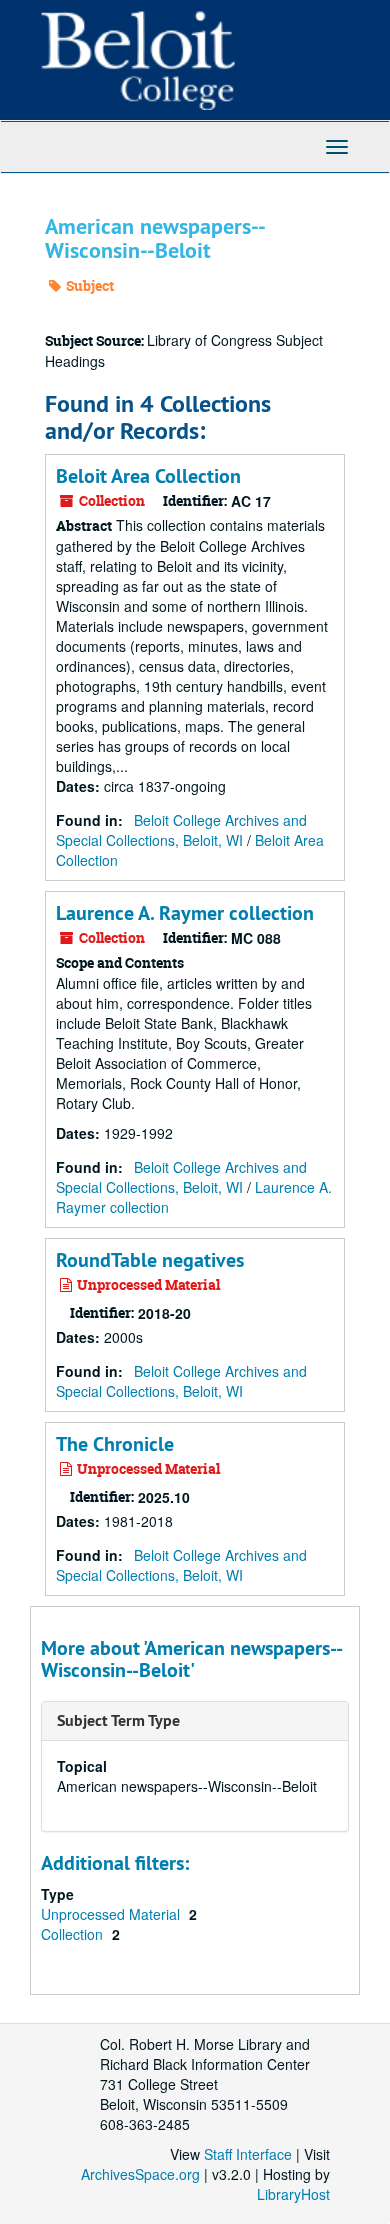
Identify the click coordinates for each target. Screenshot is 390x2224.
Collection (74, 1934)
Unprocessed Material (112, 1914)
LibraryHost (293, 2194)
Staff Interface (248, 2154)
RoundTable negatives (150, 1260)
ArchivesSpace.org (140, 2174)
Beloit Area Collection (148, 476)
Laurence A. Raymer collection (185, 913)
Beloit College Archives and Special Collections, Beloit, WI (181, 830)
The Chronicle (115, 1444)
